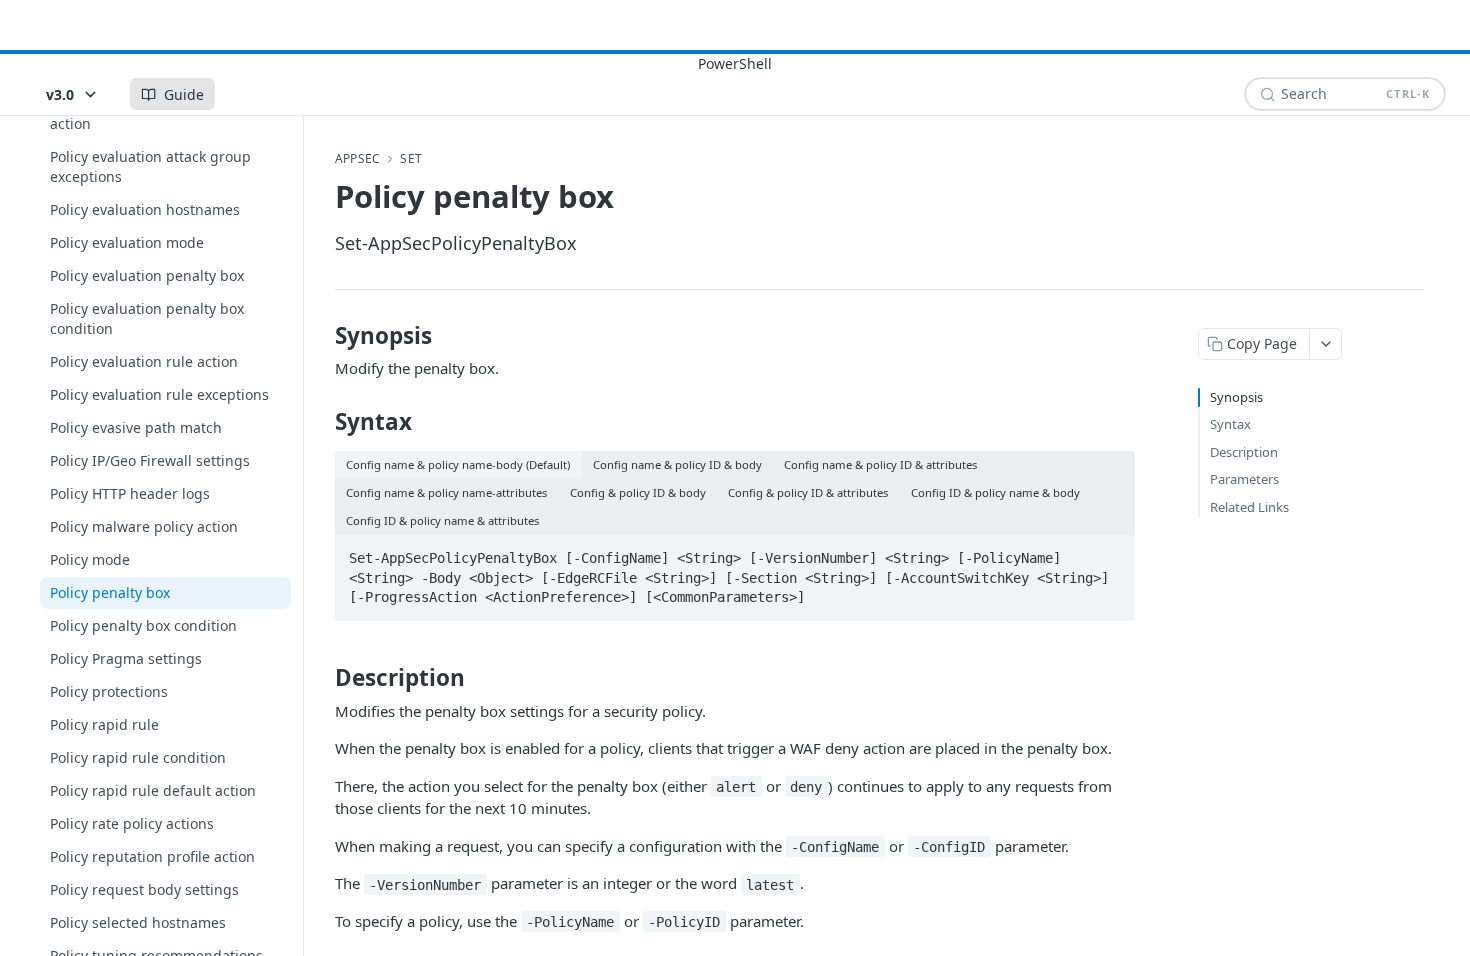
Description (1244, 452)
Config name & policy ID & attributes (880, 464)
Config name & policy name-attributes (446, 492)
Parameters (1244, 479)
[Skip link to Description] (321, 678)
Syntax (1230, 424)
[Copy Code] (1111, 552)
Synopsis (1236, 397)
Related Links (1249, 507)
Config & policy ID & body (638, 492)
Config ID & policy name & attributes (442, 520)
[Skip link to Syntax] (321, 422)
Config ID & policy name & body (995, 492)
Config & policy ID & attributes (808, 492)
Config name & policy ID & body (677, 464)
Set (411, 159)
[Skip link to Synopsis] (321, 336)
